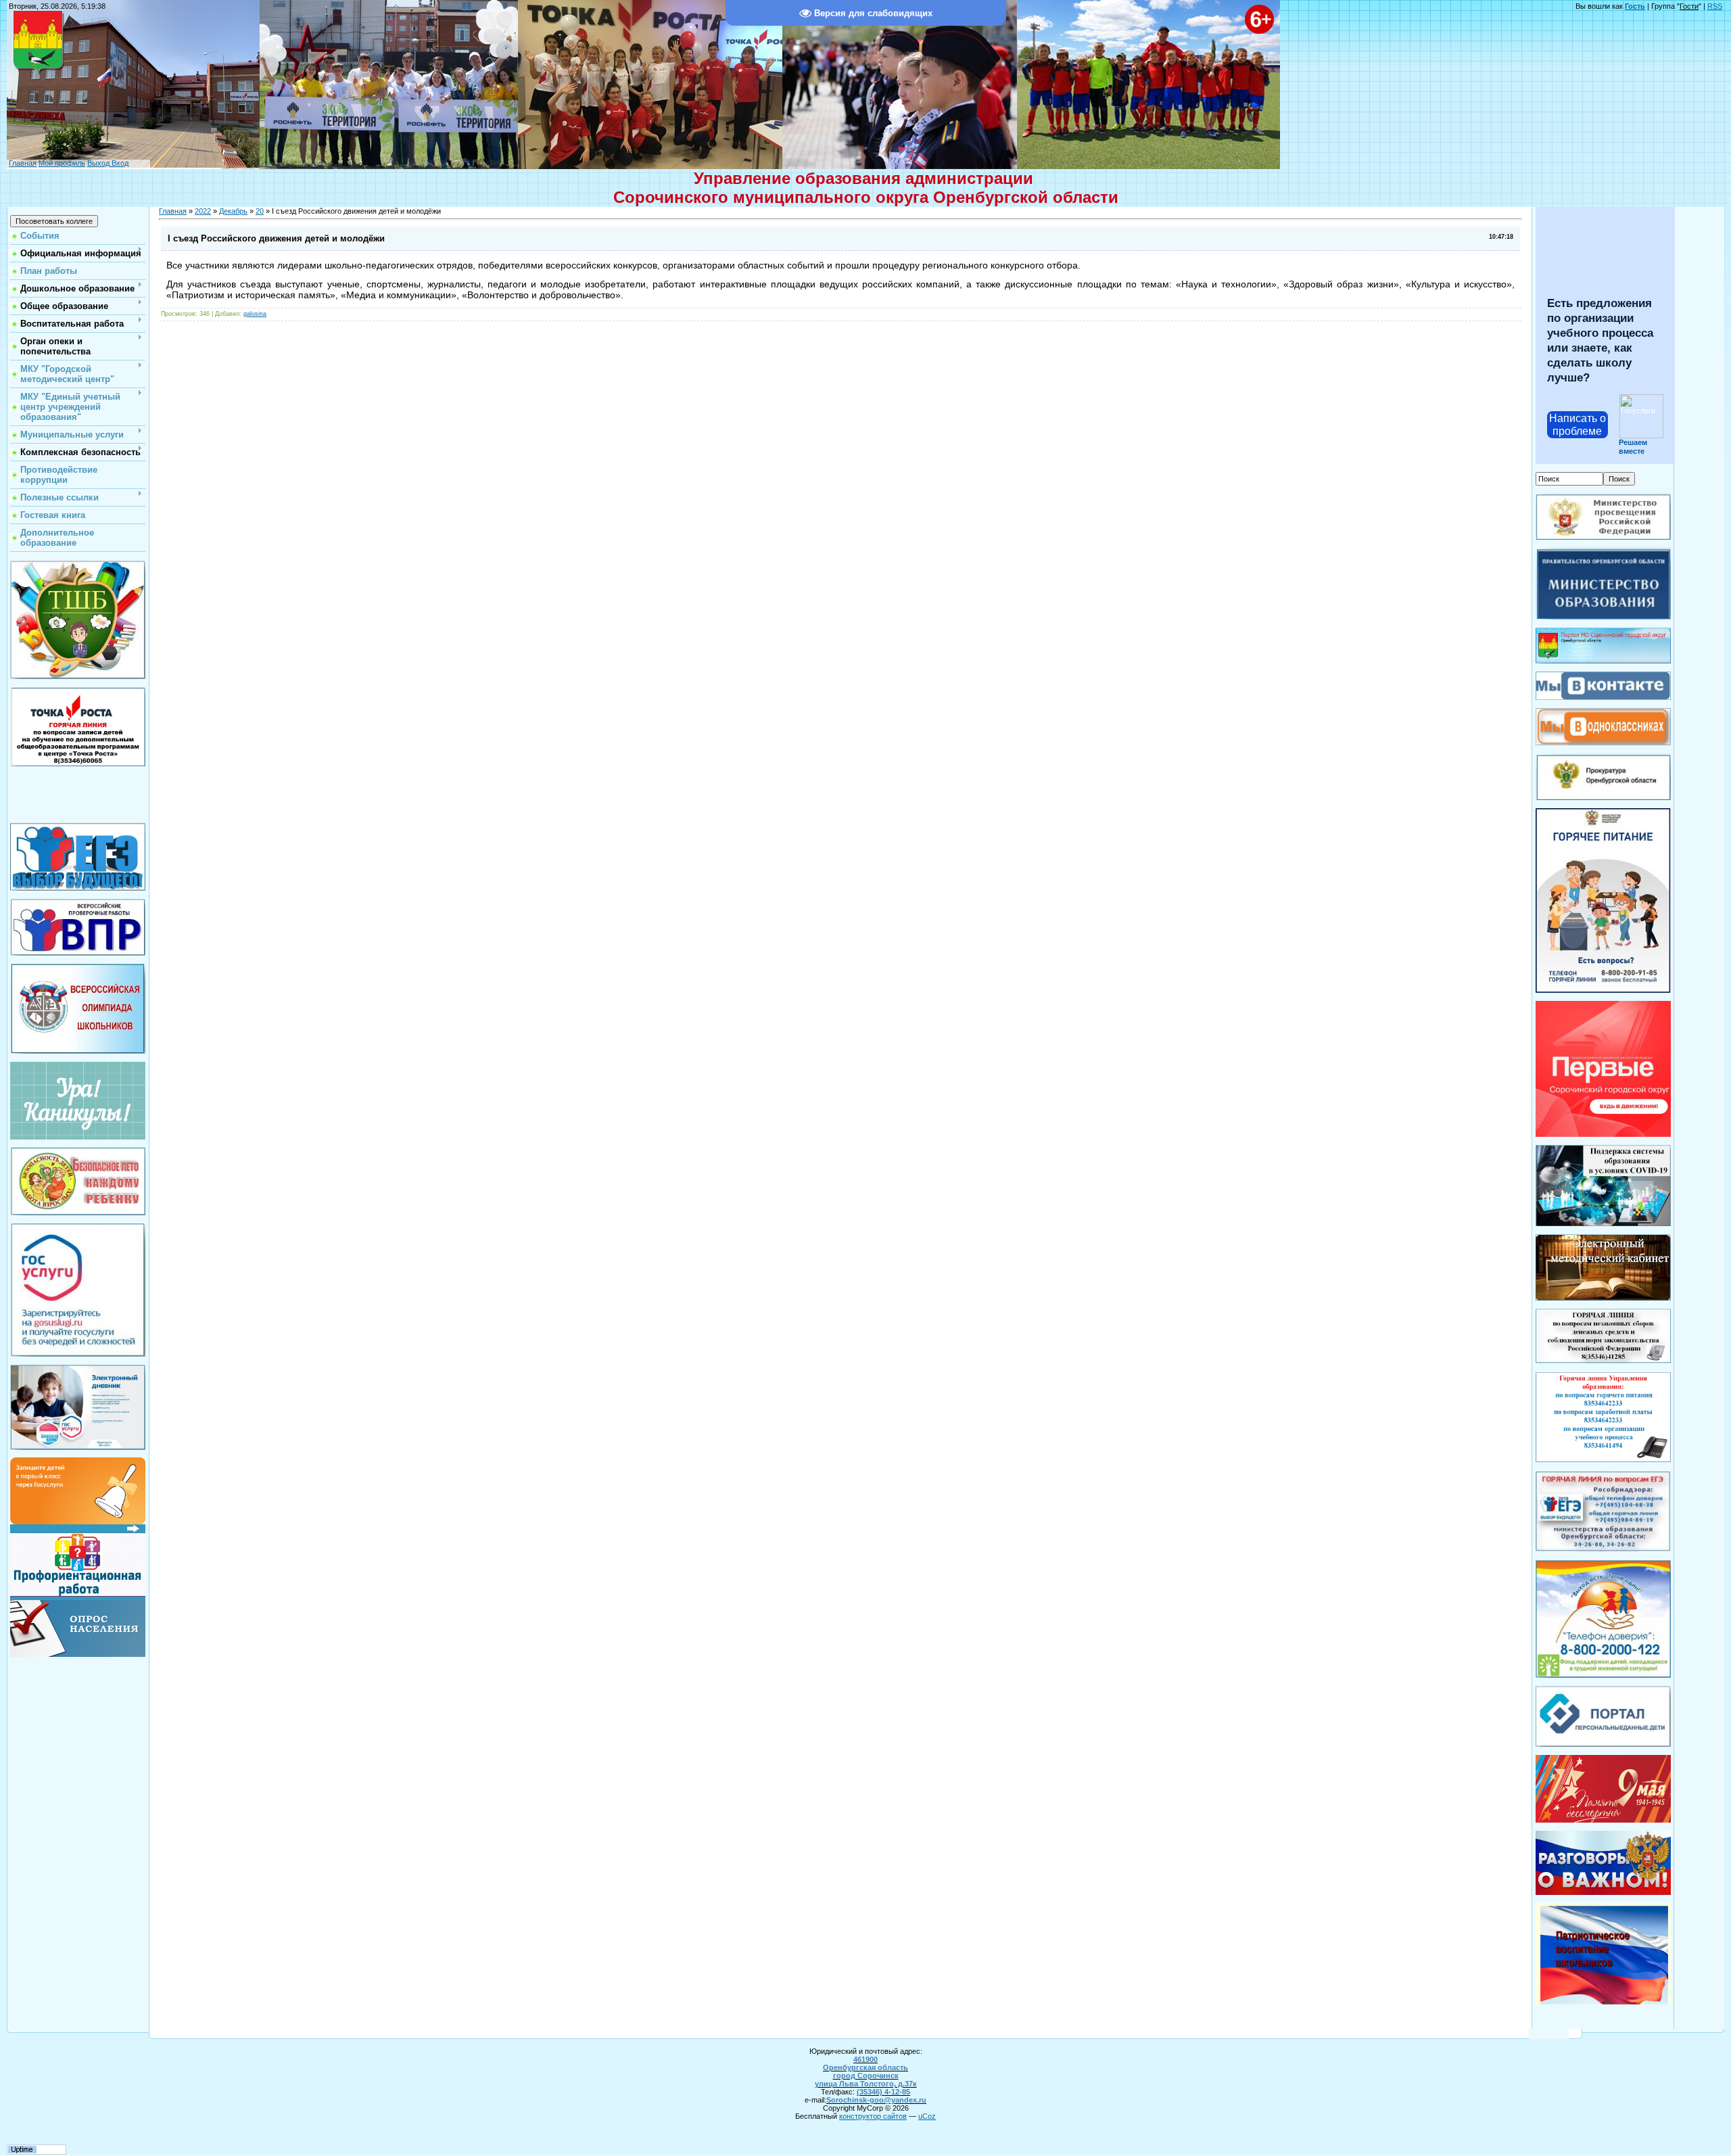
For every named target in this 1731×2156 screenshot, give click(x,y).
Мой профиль (62, 163)
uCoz (927, 2116)
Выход (98, 163)
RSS (1715, 6)
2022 (203, 211)
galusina (255, 314)
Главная (23, 163)
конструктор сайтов (873, 2116)
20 (260, 211)
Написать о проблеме (1578, 425)
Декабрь (233, 211)
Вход (119, 163)
